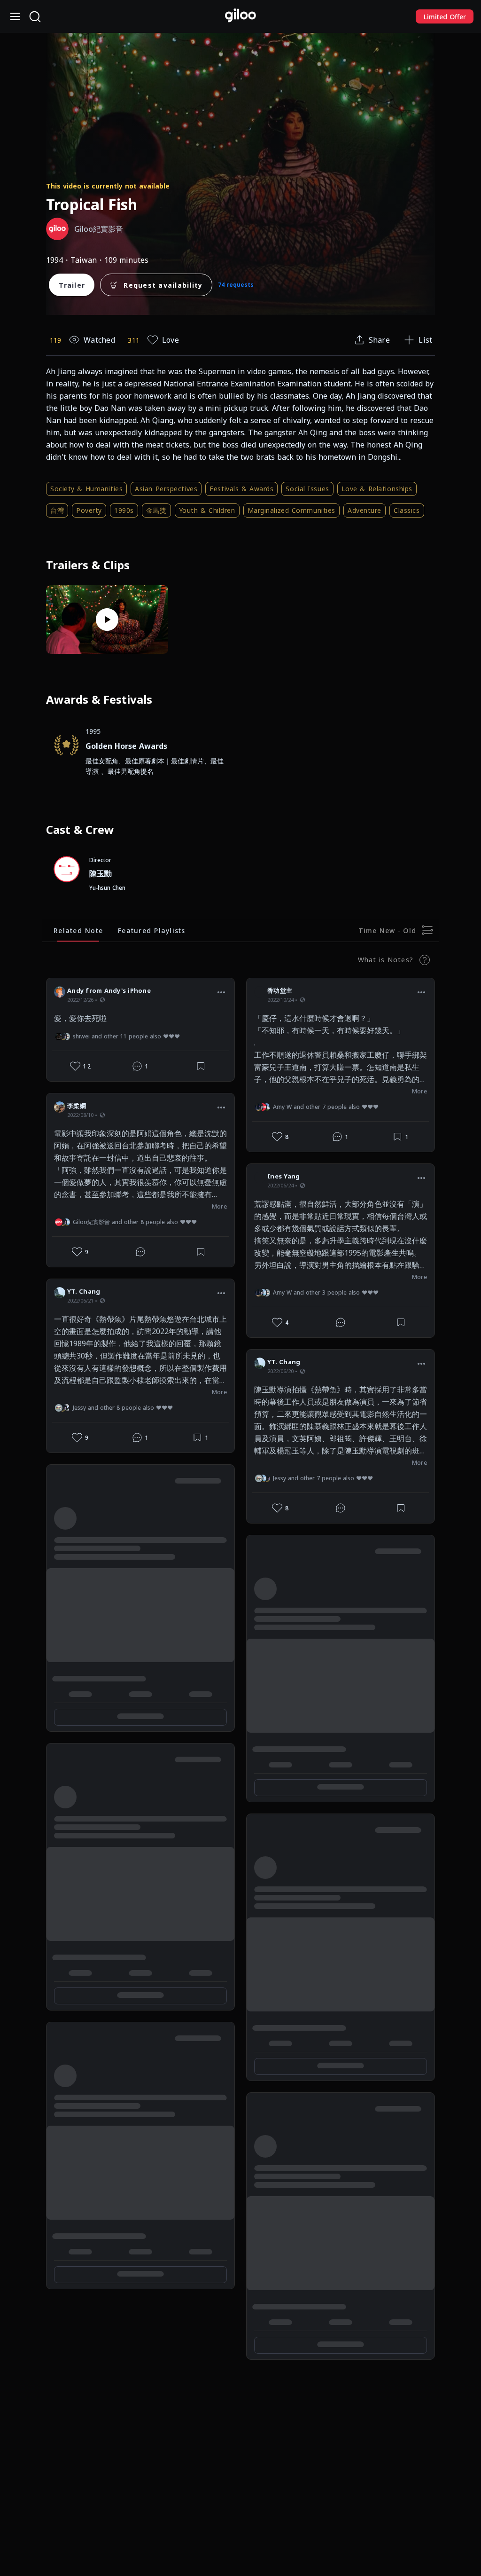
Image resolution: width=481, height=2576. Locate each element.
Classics (407, 510)
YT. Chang (84, 1291)
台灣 (57, 510)
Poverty (89, 510)
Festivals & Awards (241, 489)
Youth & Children (207, 510)
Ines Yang (283, 1176)
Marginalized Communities (291, 510)
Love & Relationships (377, 489)
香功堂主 (280, 990)
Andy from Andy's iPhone (109, 990)
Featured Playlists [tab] (152, 931)
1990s (124, 510)
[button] (221, 992)
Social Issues (307, 489)
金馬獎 (156, 510)
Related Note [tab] (78, 931)
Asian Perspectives (166, 489)
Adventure (365, 510)
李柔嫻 (77, 1106)
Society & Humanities (86, 489)
